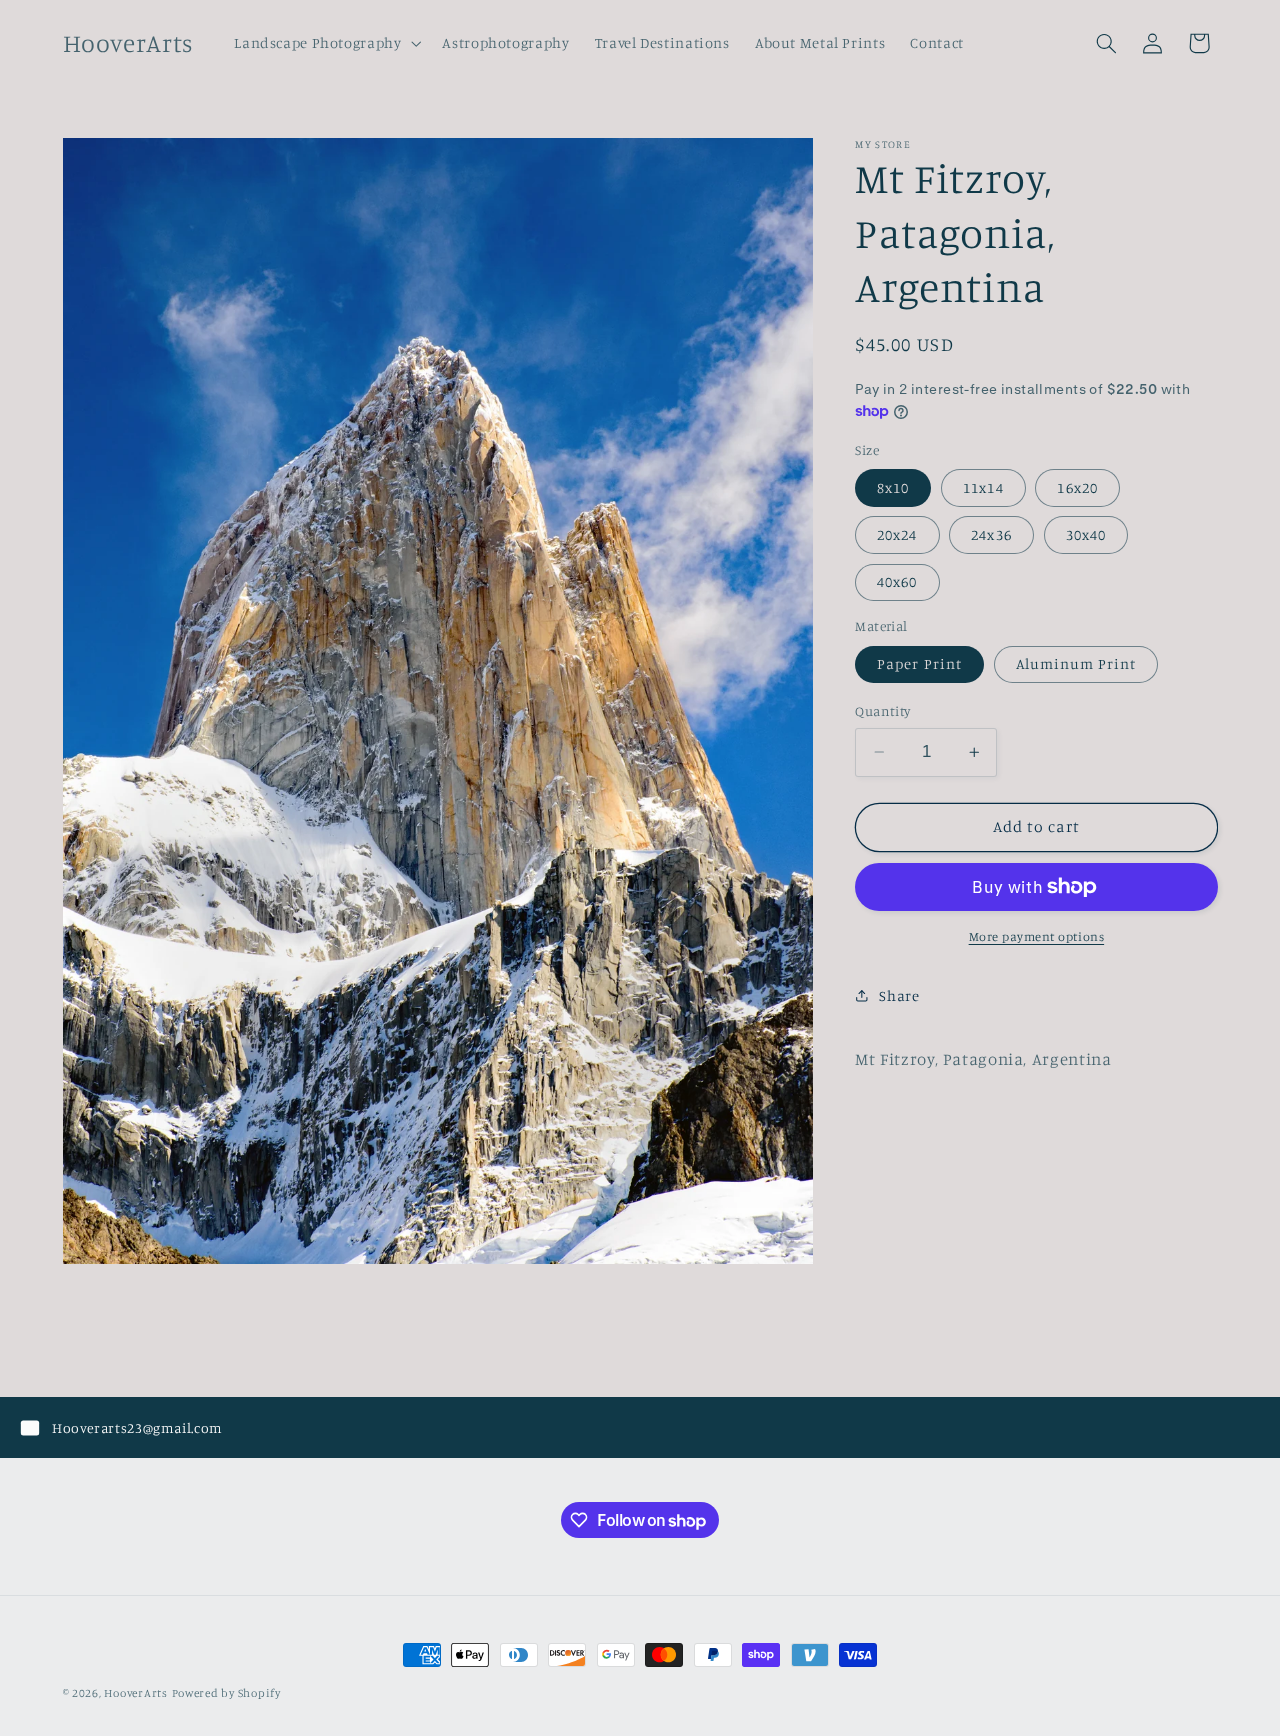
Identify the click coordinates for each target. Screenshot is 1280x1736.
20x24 (897, 534)
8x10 (893, 487)
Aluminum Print (1076, 663)
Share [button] (899, 995)
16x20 (1077, 487)
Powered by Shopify (226, 1693)
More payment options (1037, 936)
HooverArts (135, 1693)
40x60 (897, 581)
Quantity (882, 711)
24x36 (991, 534)
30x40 (1086, 534)
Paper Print (919, 663)
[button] (326, 43)
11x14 (983, 487)
